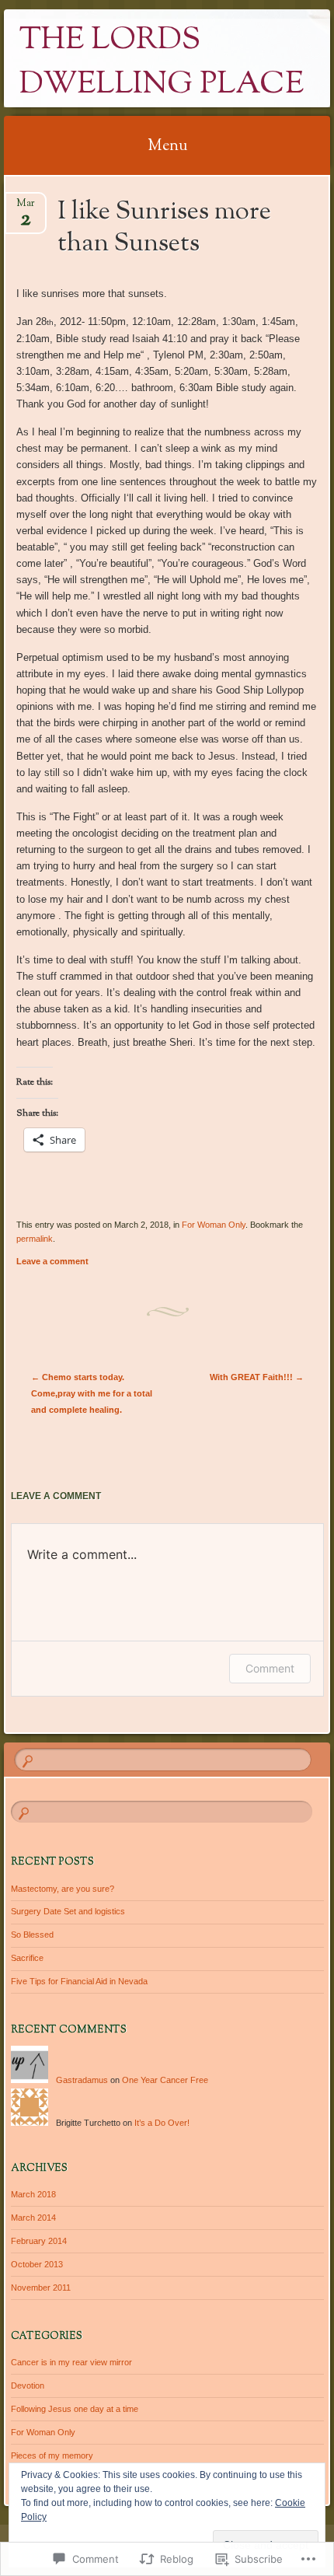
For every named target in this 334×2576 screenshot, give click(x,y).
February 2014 (39, 2241)
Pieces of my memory (52, 2455)
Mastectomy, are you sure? (63, 1889)
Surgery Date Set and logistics (68, 1911)
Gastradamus (82, 2080)
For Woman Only (214, 1225)
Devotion (28, 2386)
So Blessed (32, 1935)
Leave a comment (52, 1261)
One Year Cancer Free (165, 2080)
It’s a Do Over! (162, 2123)
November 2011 (41, 2288)
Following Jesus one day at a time (75, 2409)
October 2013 (37, 2264)
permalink (35, 1239)
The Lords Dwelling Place (162, 63)
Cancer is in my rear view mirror (71, 2362)
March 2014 (33, 2218)
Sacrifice (27, 1958)
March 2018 (33, 2194)
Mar (26, 208)
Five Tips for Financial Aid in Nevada (79, 1981)
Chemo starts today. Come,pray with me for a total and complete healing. (92, 1393)
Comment (270, 1668)
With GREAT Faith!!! (257, 1377)
